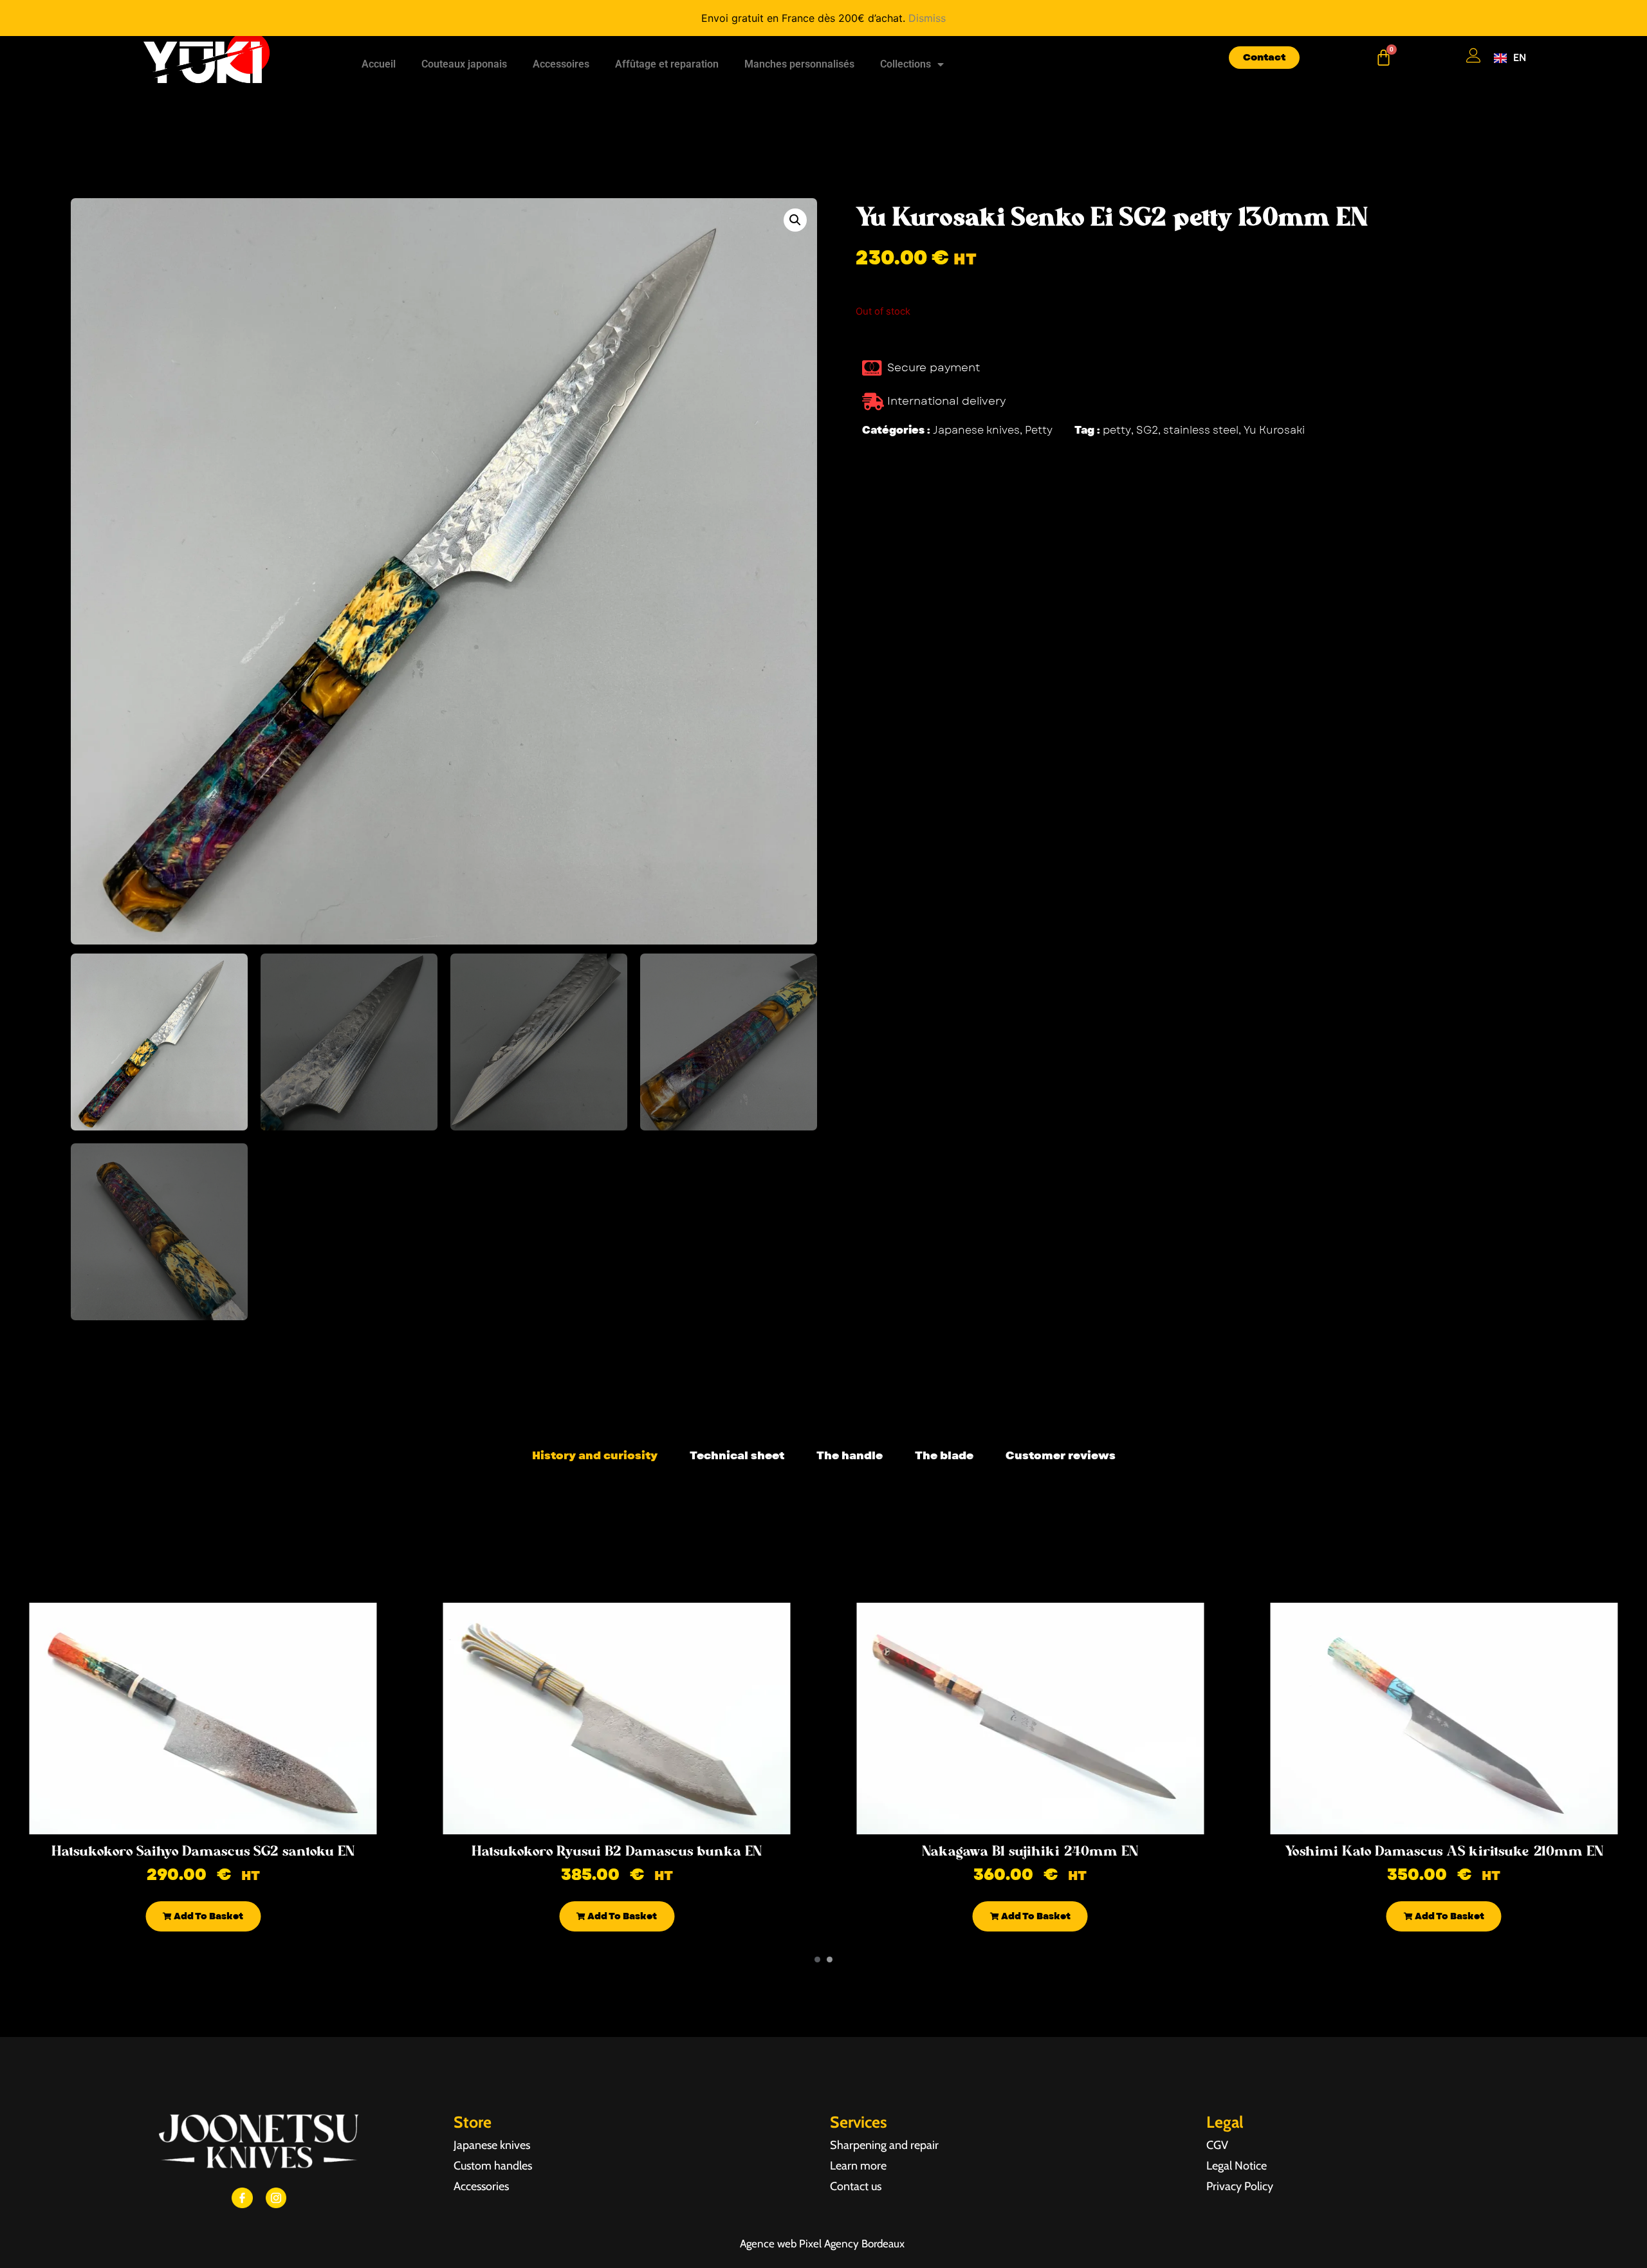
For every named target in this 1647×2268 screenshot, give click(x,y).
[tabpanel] (823, 1487)
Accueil (379, 64)
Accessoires (561, 64)
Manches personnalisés (799, 64)
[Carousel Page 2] (830, 1959)
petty (1117, 430)
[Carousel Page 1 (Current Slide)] (817, 1959)
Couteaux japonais (464, 64)
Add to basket (207, 1916)
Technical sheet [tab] (737, 1455)
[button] (795, 220)
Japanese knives (976, 430)
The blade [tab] (944, 1455)
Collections (906, 64)
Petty (1039, 430)
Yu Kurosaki (1274, 430)
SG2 (1147, 430)
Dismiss (927, 18)
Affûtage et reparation (667, 64)
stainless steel (1201, 430)
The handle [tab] (850, 1455)
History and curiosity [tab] (595, 1455)
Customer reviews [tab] (1061, 1455)
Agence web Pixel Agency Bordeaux (823, 2244)
